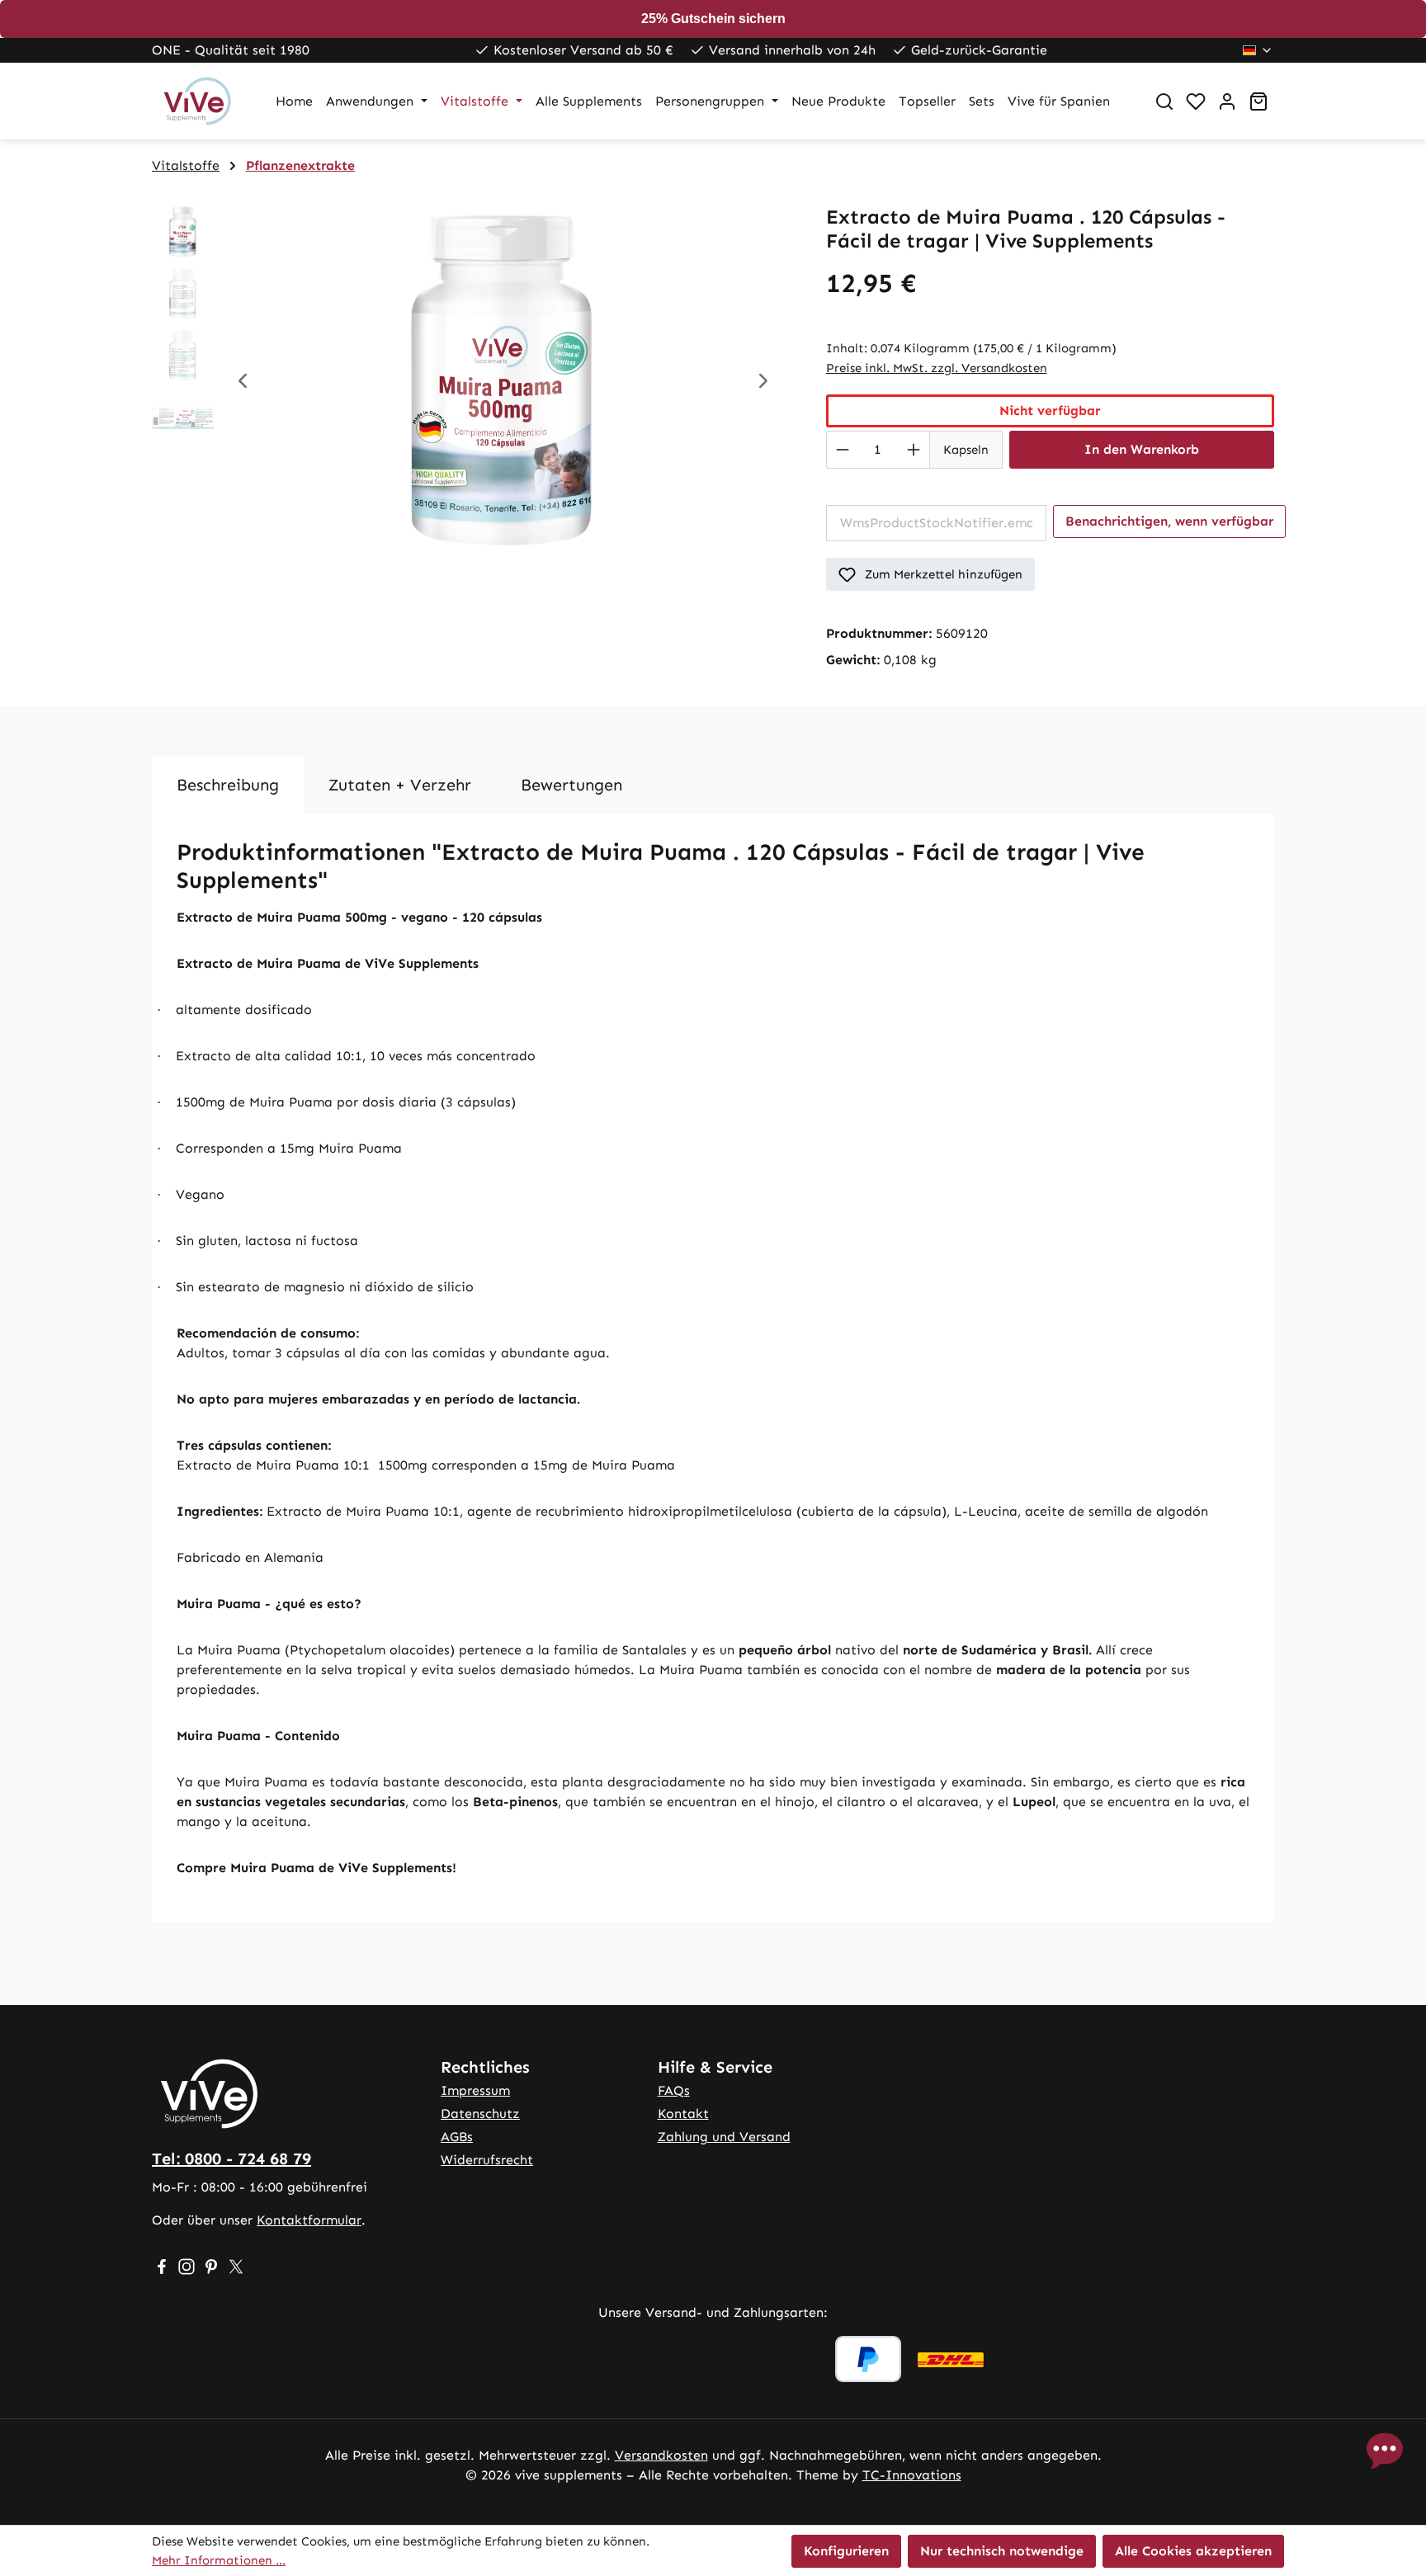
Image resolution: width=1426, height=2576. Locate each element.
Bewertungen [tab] (571, 785)
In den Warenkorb (1142, 449)
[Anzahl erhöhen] (914, 450)
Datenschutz (480, 2114)
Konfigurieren (846, 2551)
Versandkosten (661, 2455)
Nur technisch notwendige (1002, 2551)
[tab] (228, 785)
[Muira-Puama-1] (503, 383)
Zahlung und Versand (724, 2137)
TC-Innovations (912, 2475)
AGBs (457, 2137)
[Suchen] (1164, 101)
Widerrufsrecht (487, 2160)
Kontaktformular (309, 2220)
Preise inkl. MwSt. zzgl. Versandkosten (937, 368)
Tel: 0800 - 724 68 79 (231, 2158)
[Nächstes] (763, 383)
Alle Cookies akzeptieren (1193, 2551)
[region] (472, 383)
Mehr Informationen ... (219, 2560)
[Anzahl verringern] (842, 450)
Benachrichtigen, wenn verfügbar (1169, 521)
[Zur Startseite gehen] (197, 101)
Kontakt (683, 2114)
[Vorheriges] (243, 383)
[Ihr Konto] (1227, 101)
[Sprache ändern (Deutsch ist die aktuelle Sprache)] (1258, 50)
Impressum (475, 2090)
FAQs (674, 2090)
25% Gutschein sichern (713, 19)
